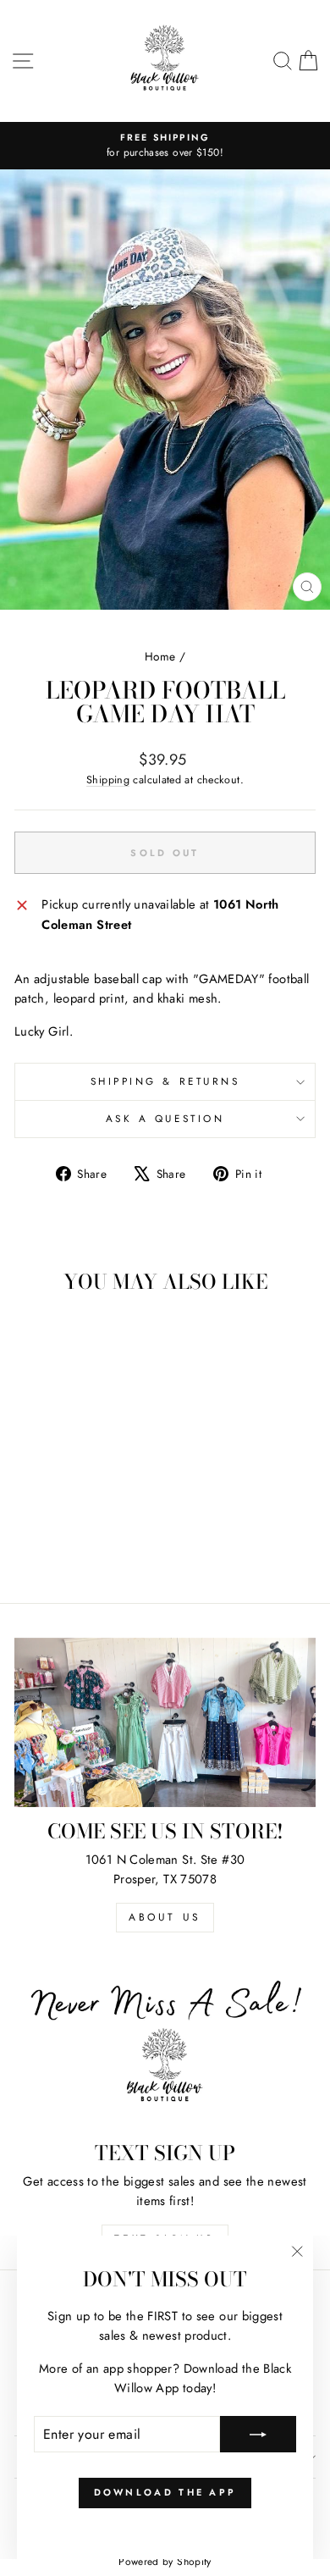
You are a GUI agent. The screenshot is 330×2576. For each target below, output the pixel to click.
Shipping (108, 780)
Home (160, 656)
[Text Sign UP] (165, 2044)
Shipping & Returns (165, 1081)
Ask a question (165, 1118)
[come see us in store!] (165, 1722)
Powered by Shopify (165, 2562)
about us (165, 1917)
